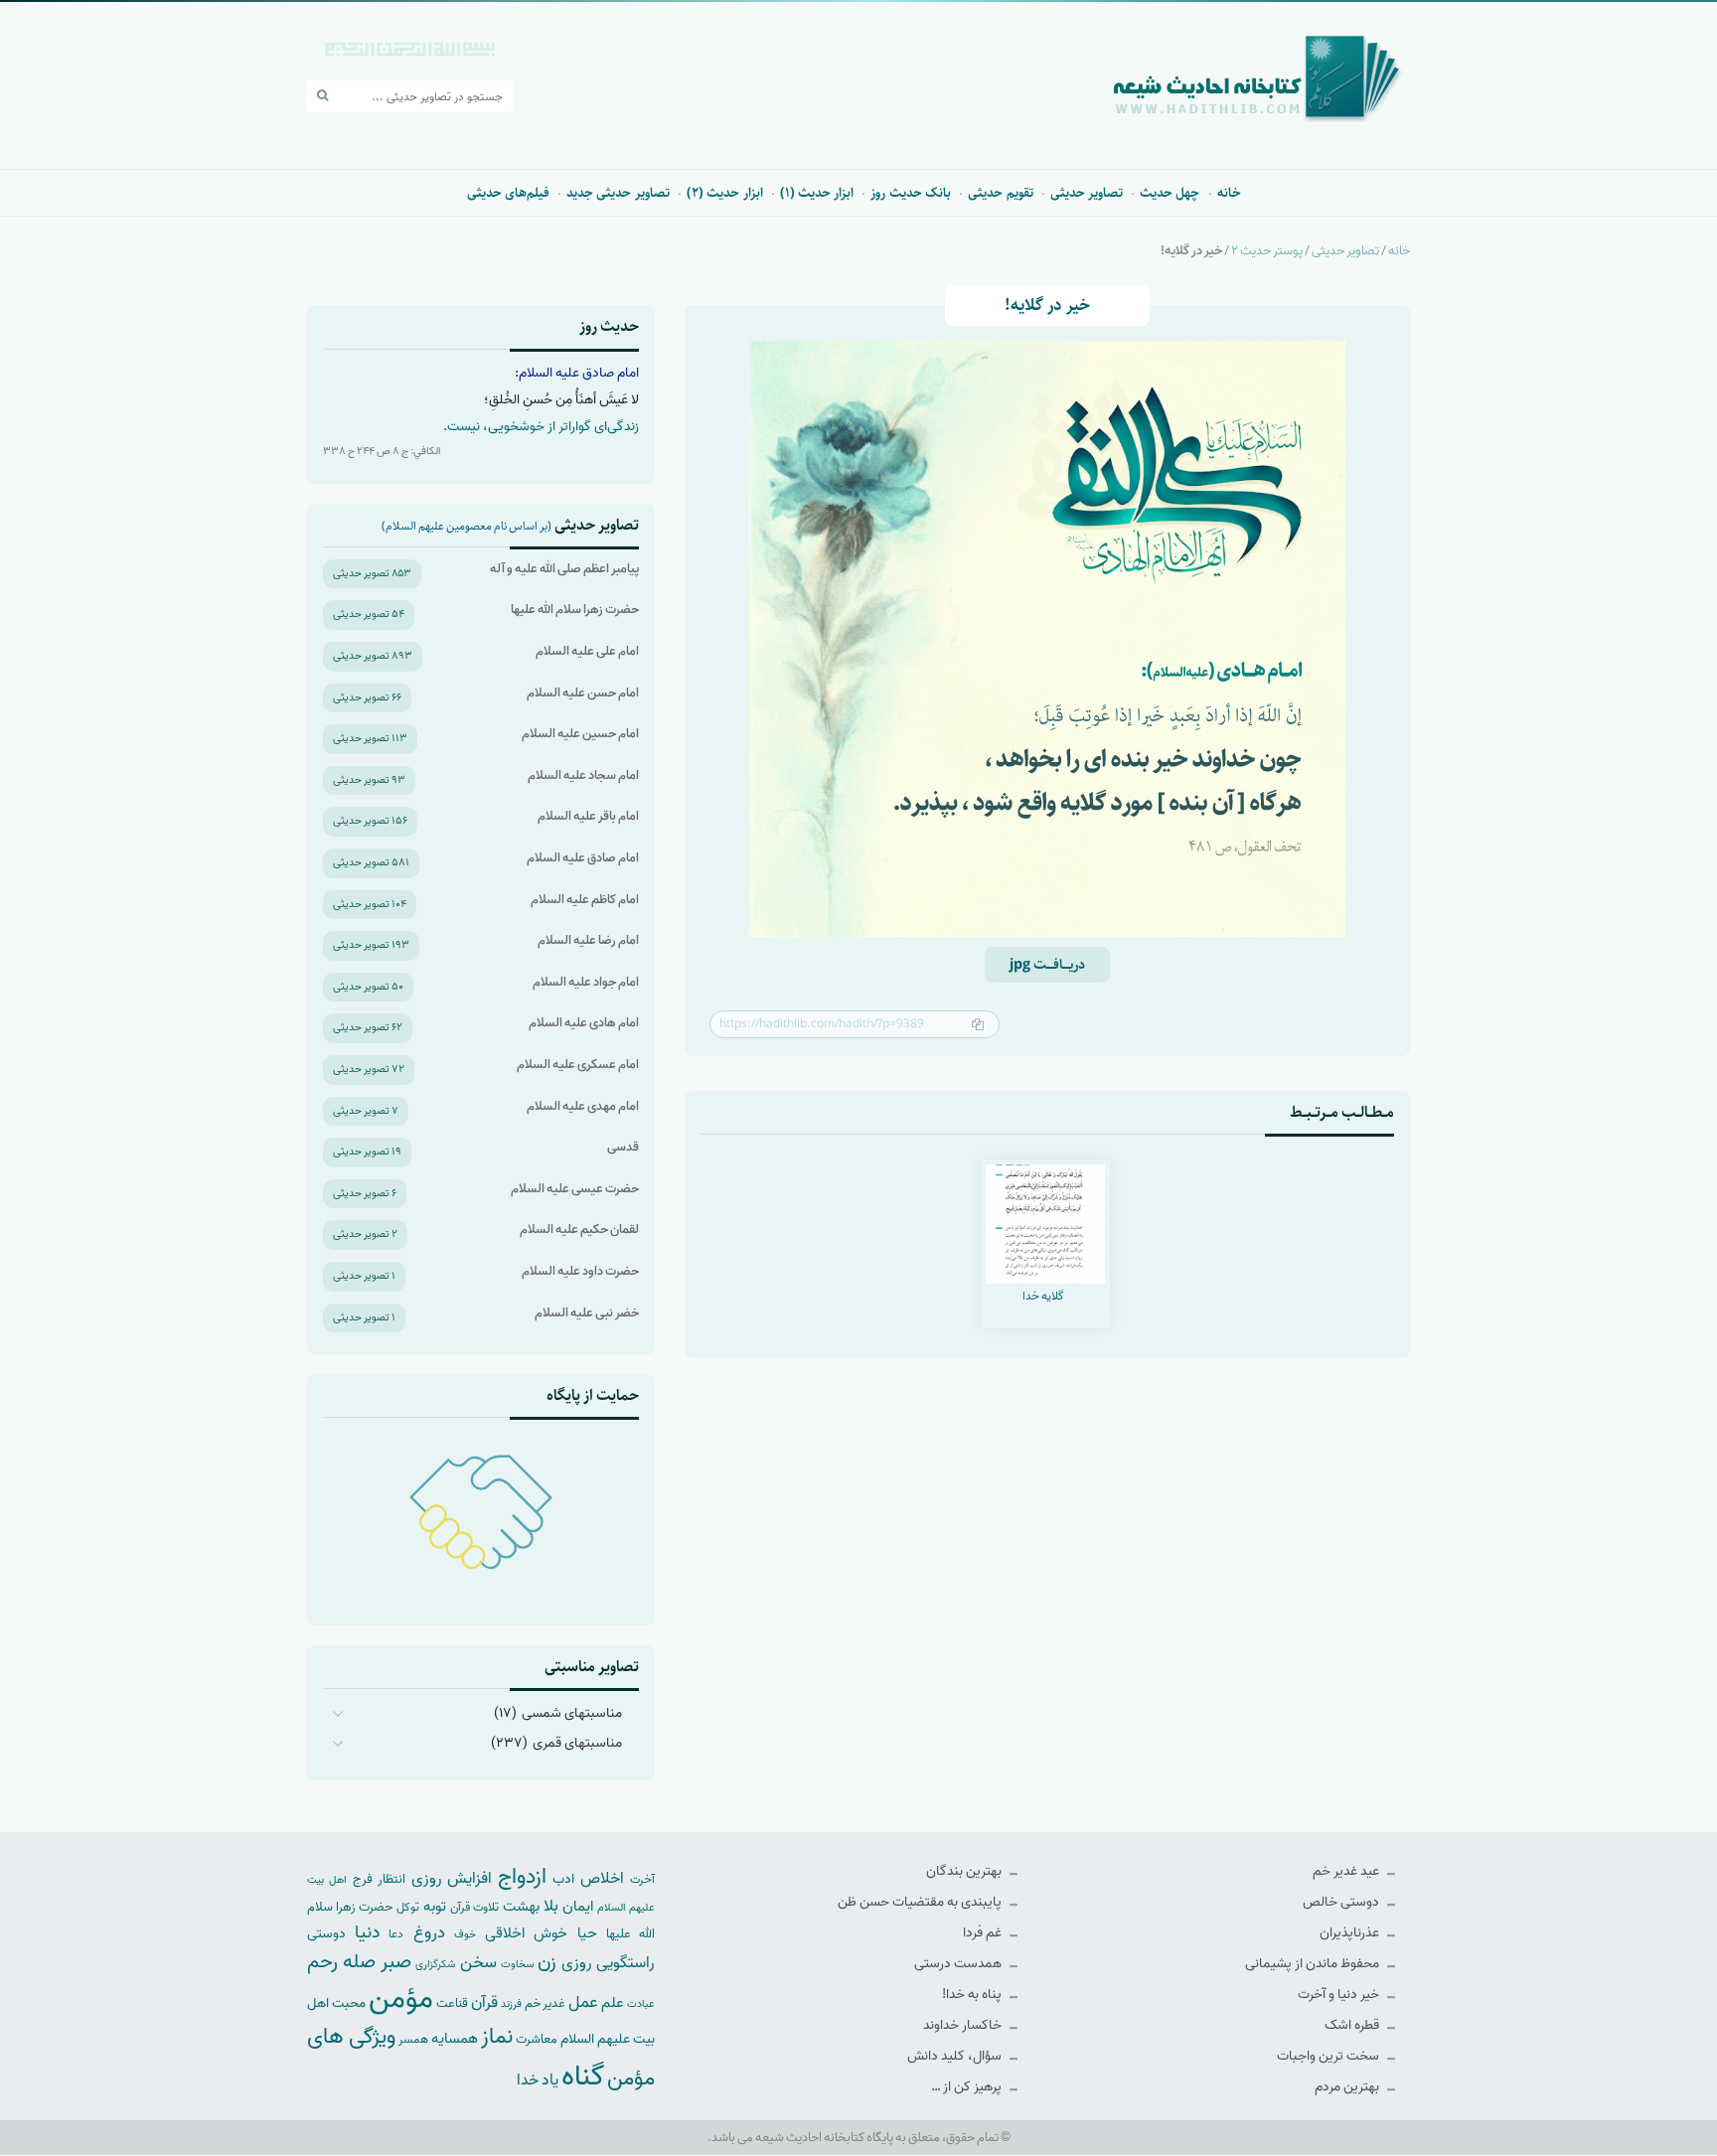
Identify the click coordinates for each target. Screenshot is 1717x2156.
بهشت (521, 1906)
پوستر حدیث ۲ (1267, 251)
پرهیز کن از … (968, 2087)
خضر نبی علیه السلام (587, 1313)
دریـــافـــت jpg (1047, 965)
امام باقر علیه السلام (588, 816)
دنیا (367, 1932)
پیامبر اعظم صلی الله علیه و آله (564, 569)
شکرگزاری (435, 1964)
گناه (583, 2077)
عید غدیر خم (1347, 1871)
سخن (478, 1963)
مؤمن (401, 1999)
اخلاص (602, 1878)
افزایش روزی (452, 1878)
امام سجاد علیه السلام (583, 775)
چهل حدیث (1170, 193)
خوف (465, 1934)
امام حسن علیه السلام (583, 693)
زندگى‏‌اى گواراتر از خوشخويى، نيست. (541, 427)
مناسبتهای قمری (577, 1743)
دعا (396, 1934)
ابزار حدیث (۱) (817, 193)
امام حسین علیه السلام (580, 734)
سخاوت (517, 1964)
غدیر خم (545, 2003)
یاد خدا (538, 2080)
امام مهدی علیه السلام (583, 1106)
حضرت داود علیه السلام (580, 1271)
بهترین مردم (1348, 2087)
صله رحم (341, 1962)
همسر (413, 2040)
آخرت (642, 1880)
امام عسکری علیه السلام (578, 1065)
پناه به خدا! (973, 1995)
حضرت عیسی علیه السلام (575, 1189)
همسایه (455, 2038)
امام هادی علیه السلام (584, 1023)
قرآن (484, 2002)
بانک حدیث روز (911, 193)
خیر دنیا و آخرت (1340, 1995)
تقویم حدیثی (1000, 193)
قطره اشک (1353, 2025)
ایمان (578, 1906)
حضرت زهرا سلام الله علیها (575, 610)
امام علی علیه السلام (587, 651)
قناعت (452, 2003)
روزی (577, 1963)
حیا (587, 1933)
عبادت (641, 2004)
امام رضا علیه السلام (588, 940)
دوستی (326, 1934)
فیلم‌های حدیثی (508, 193)
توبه (435, 1907)
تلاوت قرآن (474, 1908)
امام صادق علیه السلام (583, 858)
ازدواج (522, 1877)
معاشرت (537, 2039)
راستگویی (625, 1963)
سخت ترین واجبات (1329, 2056)
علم (613, 2003)
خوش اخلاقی (526, 1933)
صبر (396, 1962)
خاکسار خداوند (964, 2025)
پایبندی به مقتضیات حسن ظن (921, 1902)
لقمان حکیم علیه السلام (579, 1230)
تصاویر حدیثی (1087, 193)
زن (547, 1962)
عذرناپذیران (1351, 1933)
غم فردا (984, 1933)
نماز (497, 2037)
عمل (583, 2002)
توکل (408, 1908)
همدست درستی (959, 1964)
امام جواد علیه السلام (586, 982)
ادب (563, 1879)
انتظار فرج (379, 1879)
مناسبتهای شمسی (572, 1713)
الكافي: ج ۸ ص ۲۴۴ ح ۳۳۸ (382, 451)
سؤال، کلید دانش (956, 2056)
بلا (551, 1906)
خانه (1229, 193)
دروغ (429, 1932)
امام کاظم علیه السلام (585, 900)
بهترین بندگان (965, 1871)
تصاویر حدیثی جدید (618, 193)
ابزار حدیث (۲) (725, 193)
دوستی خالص (1342, 1902)
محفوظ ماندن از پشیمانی (1314, 1964)
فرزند (511, 2004)
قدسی (623, 1147)
